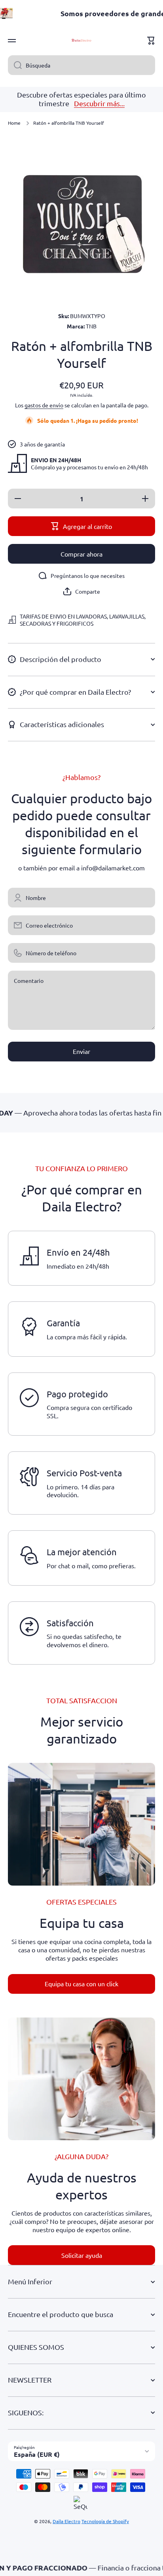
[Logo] (81, 41)
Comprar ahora (81, 554)
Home (14, 123)
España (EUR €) (37, 2454)
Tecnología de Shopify (105, 2521)
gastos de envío (44, 405)
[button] (151, 41)
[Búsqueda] (15, 65)
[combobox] (81, 65)
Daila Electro (66, 2521)
